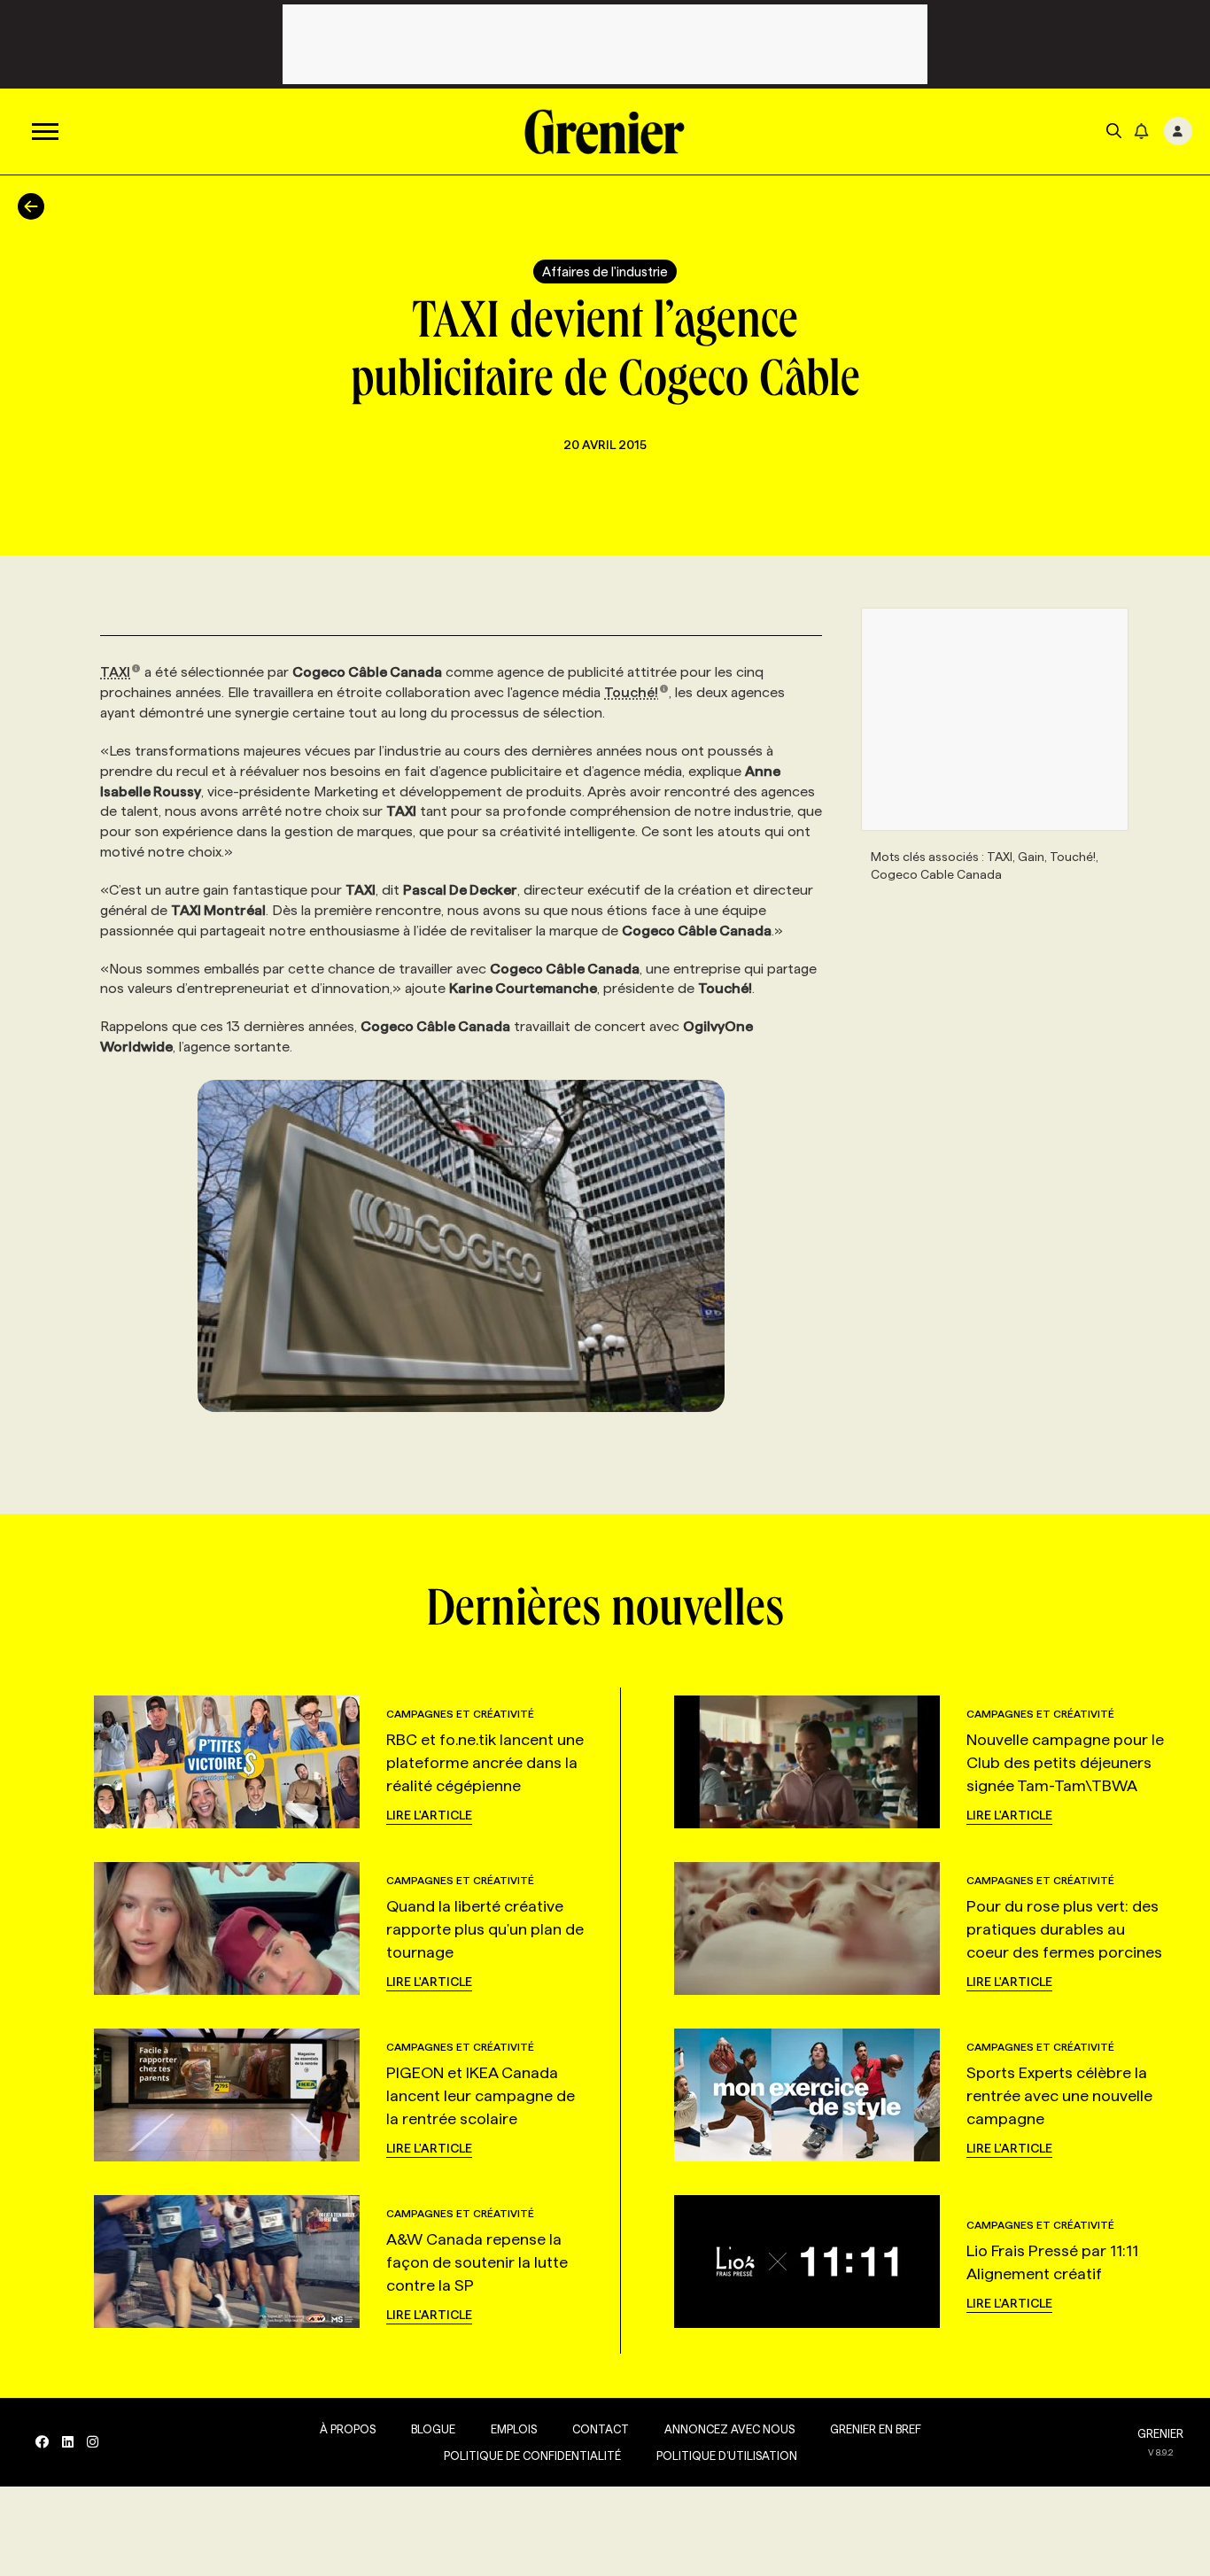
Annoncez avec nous (729, 2429)
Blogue (433, 2429)
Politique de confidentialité (532, 2456)
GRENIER (1160, 2433)
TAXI (115, 672)
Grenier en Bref (876, 2429)
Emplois (514, 2429)
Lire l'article (429, 1815)
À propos (348, 2429)
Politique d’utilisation (727, 2456)
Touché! (631, 692)
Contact (601, 2429)
